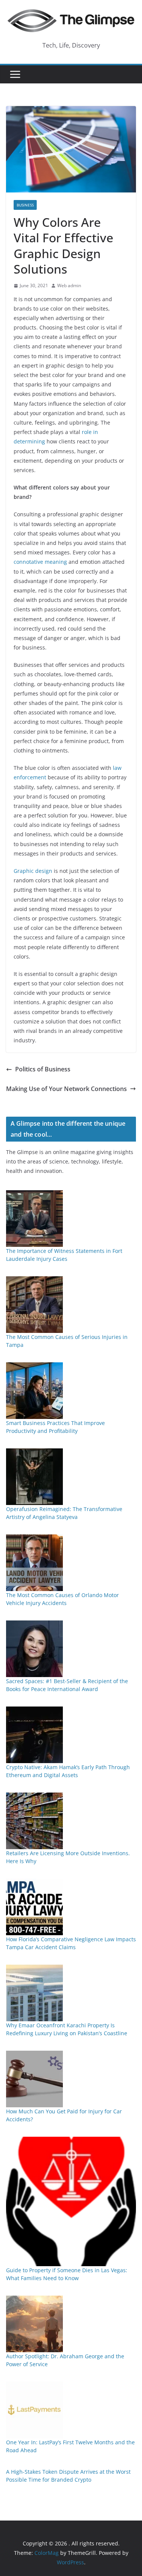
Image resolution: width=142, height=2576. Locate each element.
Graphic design (33, 871)
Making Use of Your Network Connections (66, 1089)
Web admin (69, 285)
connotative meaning (40, 562)
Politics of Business (43, 1069)
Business (25, 205)
